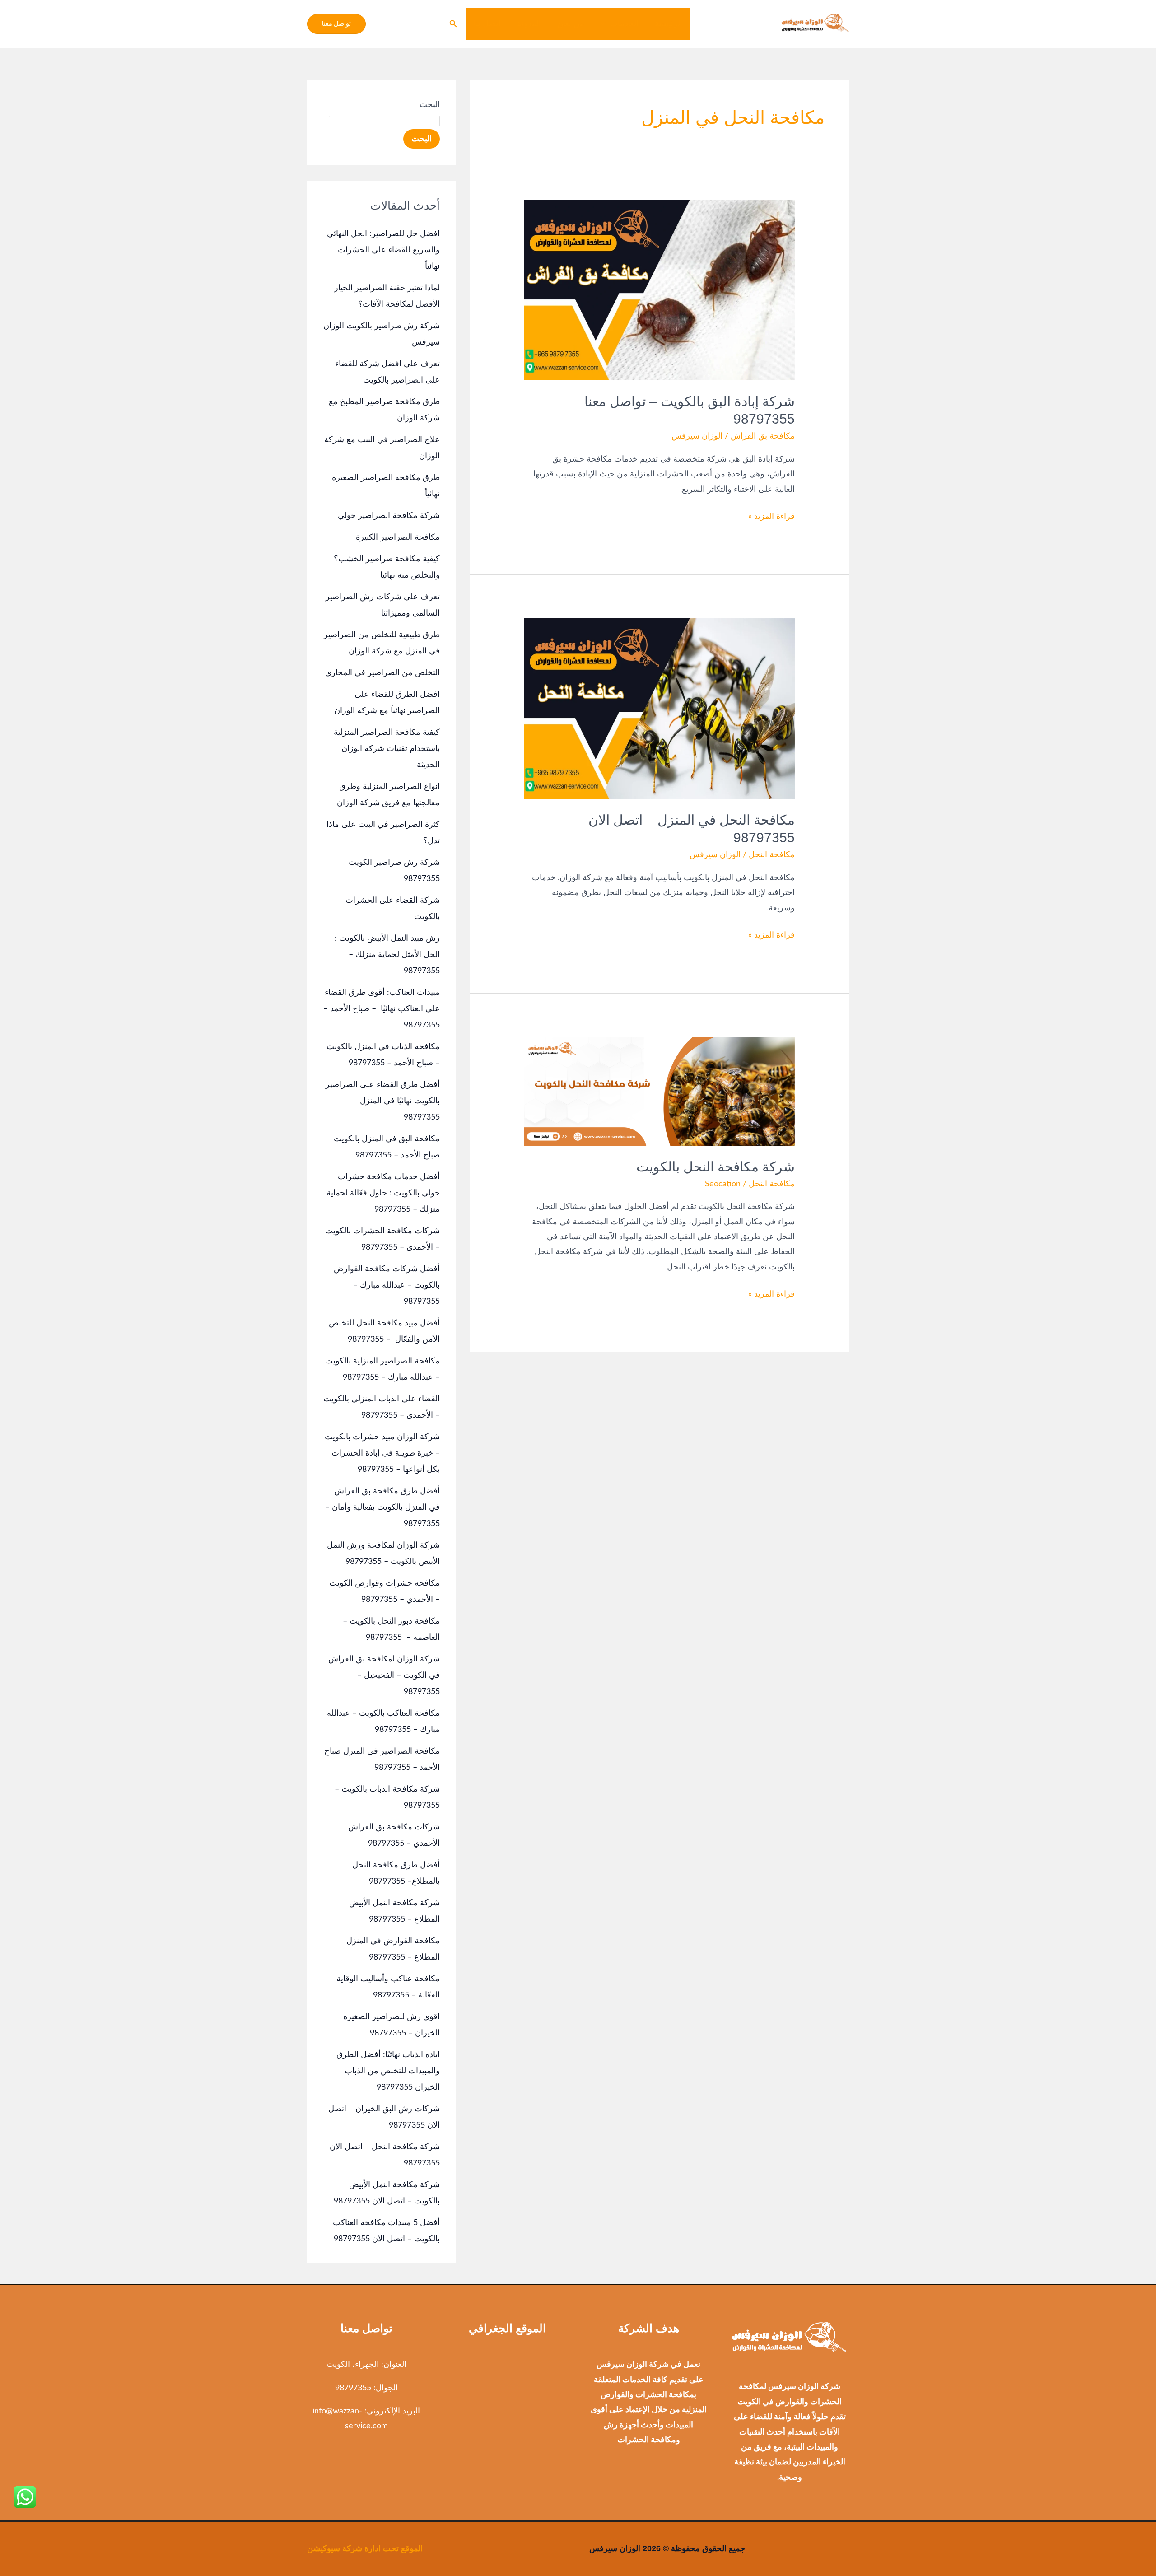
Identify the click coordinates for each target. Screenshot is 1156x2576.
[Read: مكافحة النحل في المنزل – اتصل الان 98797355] (659, 709)
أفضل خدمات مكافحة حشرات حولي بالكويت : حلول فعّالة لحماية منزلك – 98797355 (383, 1193)
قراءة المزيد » (771, 515)
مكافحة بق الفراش (763, 436)
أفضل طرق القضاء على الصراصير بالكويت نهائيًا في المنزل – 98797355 (383, 1101)
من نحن (571, 24)
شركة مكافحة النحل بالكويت (716, 1167)
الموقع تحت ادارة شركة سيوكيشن (365, 2548)
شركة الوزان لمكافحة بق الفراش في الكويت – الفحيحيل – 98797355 (384, 1675)
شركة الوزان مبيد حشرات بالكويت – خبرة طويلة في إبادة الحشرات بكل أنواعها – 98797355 (382, 1453)
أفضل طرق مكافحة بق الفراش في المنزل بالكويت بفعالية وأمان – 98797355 (382, 1507)
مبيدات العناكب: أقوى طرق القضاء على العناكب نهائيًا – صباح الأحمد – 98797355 (382, 1009)
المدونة (529, 24)
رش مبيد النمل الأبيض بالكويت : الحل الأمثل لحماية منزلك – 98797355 (387, 955)
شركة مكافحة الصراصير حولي (389, 516)
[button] (605, 24)
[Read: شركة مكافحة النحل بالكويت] (659, 1091)
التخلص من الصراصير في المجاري (382, 673)
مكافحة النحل (772, 855)
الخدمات (624, 24)
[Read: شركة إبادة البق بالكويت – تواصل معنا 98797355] (659, 290)
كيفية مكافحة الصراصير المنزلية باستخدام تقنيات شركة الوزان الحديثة (387, 749)
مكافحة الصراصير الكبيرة (398, 537)
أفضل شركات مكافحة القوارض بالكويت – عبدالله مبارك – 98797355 (387, 1285)
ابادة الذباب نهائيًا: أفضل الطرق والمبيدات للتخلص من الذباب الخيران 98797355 (388, 2071)
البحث (430, 105)
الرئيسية (669, 24)
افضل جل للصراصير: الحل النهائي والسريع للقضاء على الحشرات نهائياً (383, 250)
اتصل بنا (487, 24)
